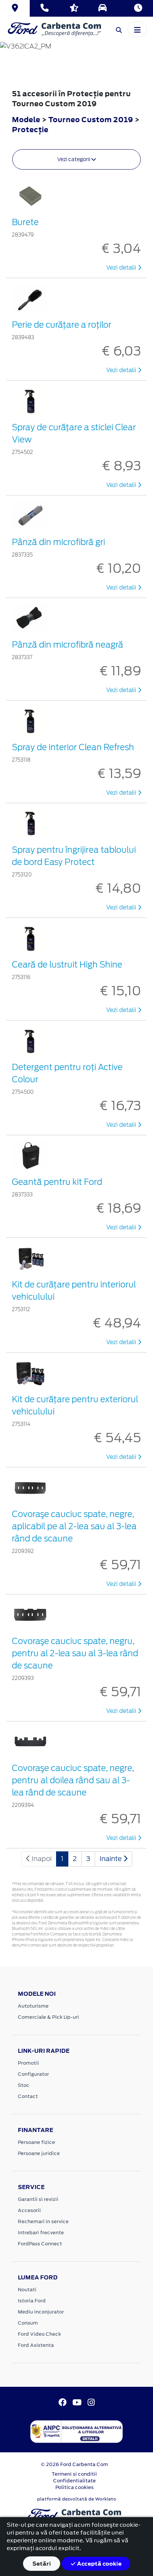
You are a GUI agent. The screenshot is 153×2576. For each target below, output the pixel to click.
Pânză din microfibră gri (58, 542)
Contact (28, 2096)
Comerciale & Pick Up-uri (48, 2017)
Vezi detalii (122, 268)
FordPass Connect (40, 2244)
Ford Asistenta (36, 2345)
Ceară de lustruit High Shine (67, 965)
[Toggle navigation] (137, 29)
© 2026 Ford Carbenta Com (74, 2464)
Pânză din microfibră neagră (68, 645)
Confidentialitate (74, 2481)
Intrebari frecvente (41, 2233)
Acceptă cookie (99, 2564)
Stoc (24, 2085)
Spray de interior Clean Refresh (73, 747)
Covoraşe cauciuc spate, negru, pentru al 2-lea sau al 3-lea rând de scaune (75, 1653)
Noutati (27, 2290)
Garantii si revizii (38, 2199)
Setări (42, 2564)
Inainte (111, 1859)
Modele (26, 119)
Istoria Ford (32, 2301)
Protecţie (30, 129)
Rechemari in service (43, 2221)
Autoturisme (33, 2006)
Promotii (28, 2063)
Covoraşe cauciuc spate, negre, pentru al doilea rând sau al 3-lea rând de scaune (73, 1780)
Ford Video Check (39, 2334)
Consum (28, 2323)
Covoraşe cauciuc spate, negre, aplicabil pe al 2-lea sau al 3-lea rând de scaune (74, 1526)
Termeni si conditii (74, 2474)
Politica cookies (74, 2487)
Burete (25, 222)
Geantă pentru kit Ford (57, 1182)
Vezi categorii (74, 159)
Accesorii (29, 2210)
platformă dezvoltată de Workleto (77, 2499)
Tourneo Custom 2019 (91, 119)
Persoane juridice (39, 2153)
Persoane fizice (36, 2142)
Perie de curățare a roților (62, 325)
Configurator (33, 2074)
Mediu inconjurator (41, 2312)
